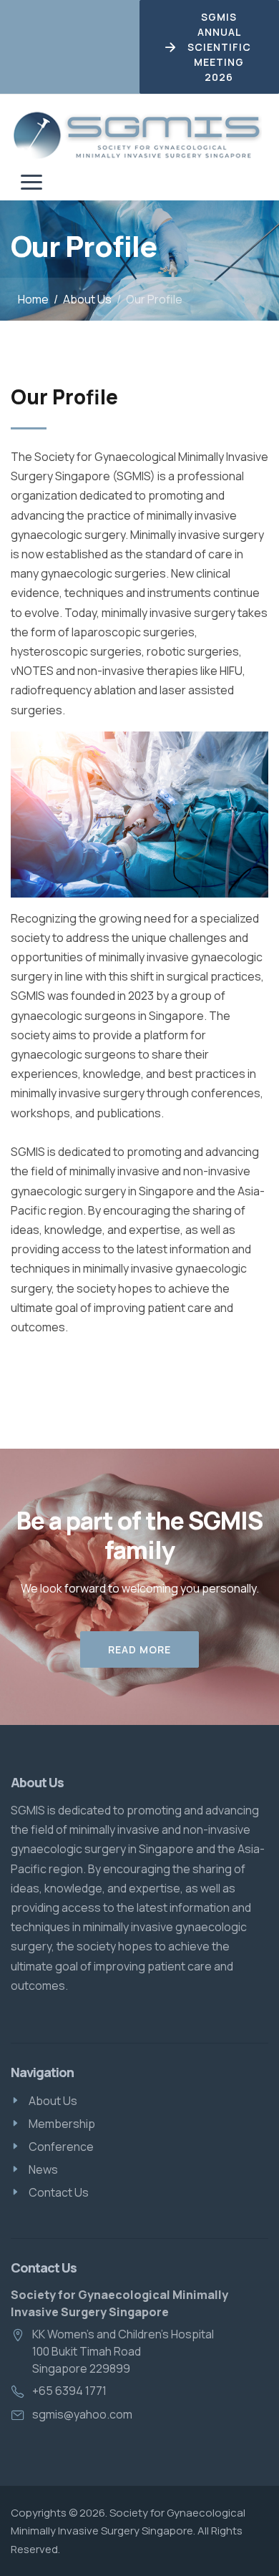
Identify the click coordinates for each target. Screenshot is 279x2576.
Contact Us (59, 2192)
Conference (61, 2147)
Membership (62, 2124)
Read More (139, 1649)
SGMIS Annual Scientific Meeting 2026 (219, 47)
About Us (87, 299)
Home (33, 299)
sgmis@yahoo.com (82, 2414)
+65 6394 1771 (69, 2391)
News (43, 2169)
